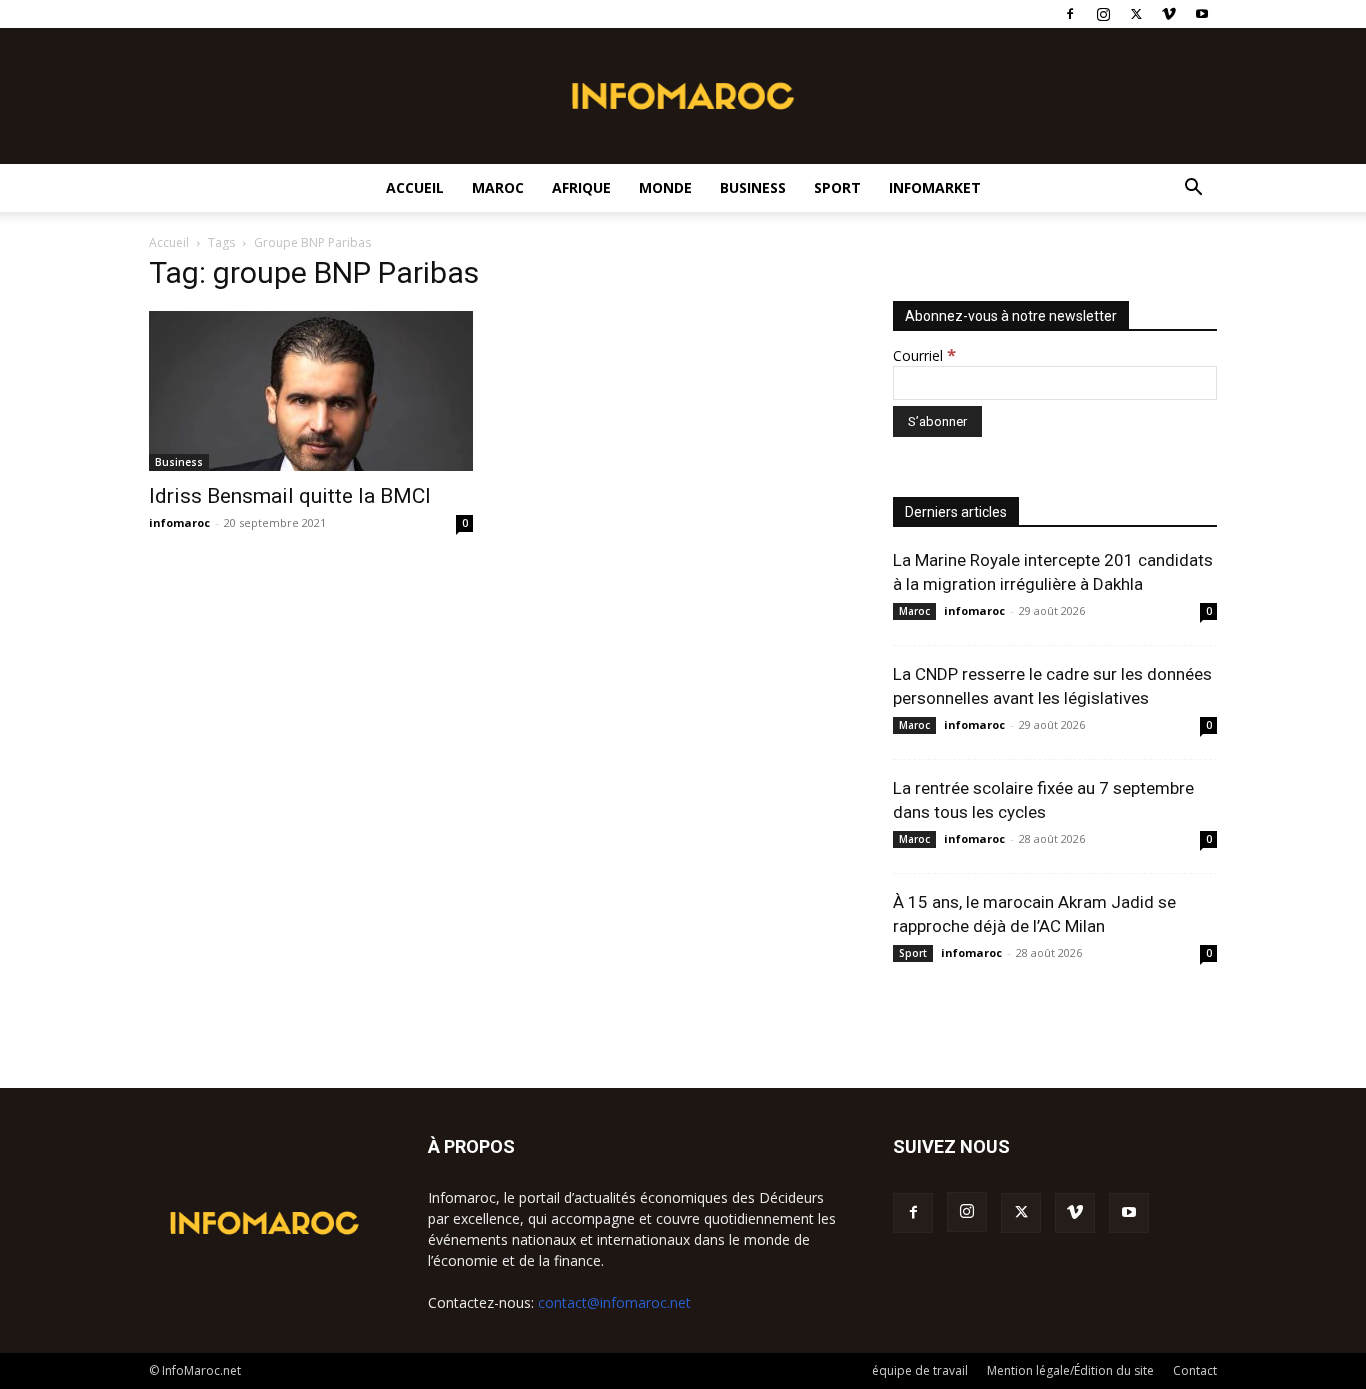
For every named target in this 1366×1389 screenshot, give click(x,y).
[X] (1136, 14)
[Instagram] (1103, 14)
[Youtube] (1202, 14)
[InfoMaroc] (683, 96)
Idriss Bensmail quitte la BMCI (290, 496)
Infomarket (935, 187)
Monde (665, 187)
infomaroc (179, 522)
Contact (1195, 1370)
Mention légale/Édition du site (1070, 1370)
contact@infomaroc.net (614, 1302)
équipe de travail (920, 1370)
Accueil (415, 187)
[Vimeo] (1169, 14)
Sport (837, 187)
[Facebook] (1070, 14)
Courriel (924, 355)
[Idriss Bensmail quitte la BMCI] (311, 391)
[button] (1193, 189)
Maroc (498, 187)
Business (753, 187)
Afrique (581, 187)
